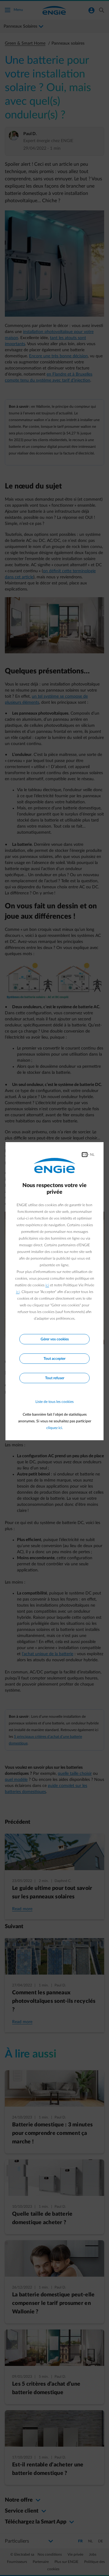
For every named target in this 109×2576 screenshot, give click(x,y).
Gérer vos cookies (55, 1339)
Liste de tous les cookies (54, 1402)
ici (47, 1285)
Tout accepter (54, 1359)
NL (92, 1155)
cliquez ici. (55, 1428)
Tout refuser (55, 1378)
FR (85, 1155)
